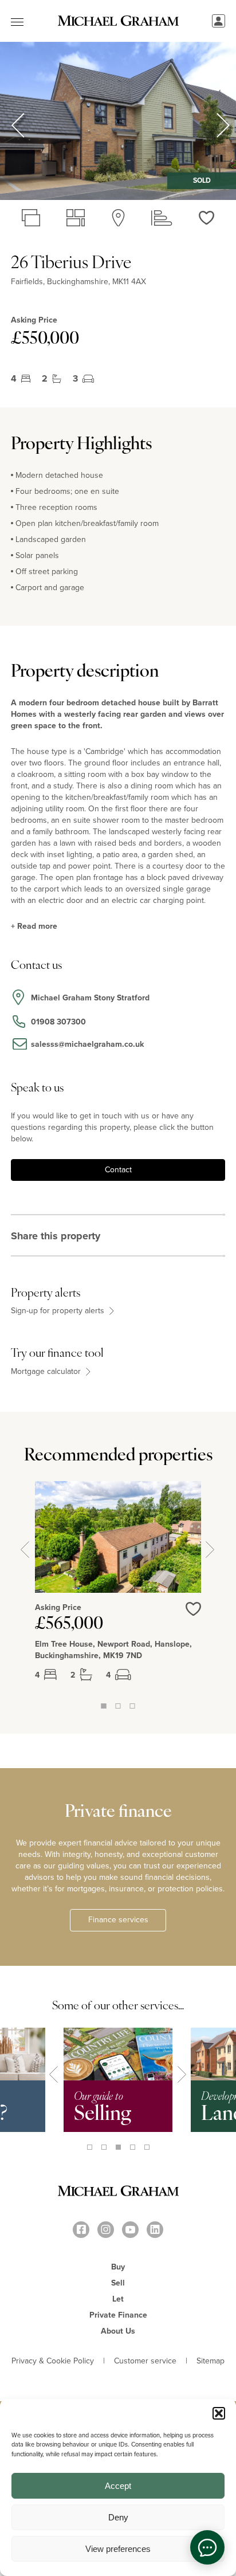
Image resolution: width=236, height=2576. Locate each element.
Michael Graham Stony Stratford (90, 998)
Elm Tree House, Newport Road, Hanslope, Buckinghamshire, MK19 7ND (113, 1650)
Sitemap (211, 2361)
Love (193, 1616)
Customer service (145, 2361)
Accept (118, 2486)
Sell (118, 2283)
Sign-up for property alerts (59, 1311)
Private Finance (118, 2315)
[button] (219, 2413)
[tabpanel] (118, 1591)
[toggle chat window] (207, 2547)
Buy (118, 2267)
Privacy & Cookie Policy (53, 2361)
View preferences (118, 2549)
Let (118, 2299)
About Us (118, 2331)
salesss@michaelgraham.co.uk (87, 1044)
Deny (118, 2517)
